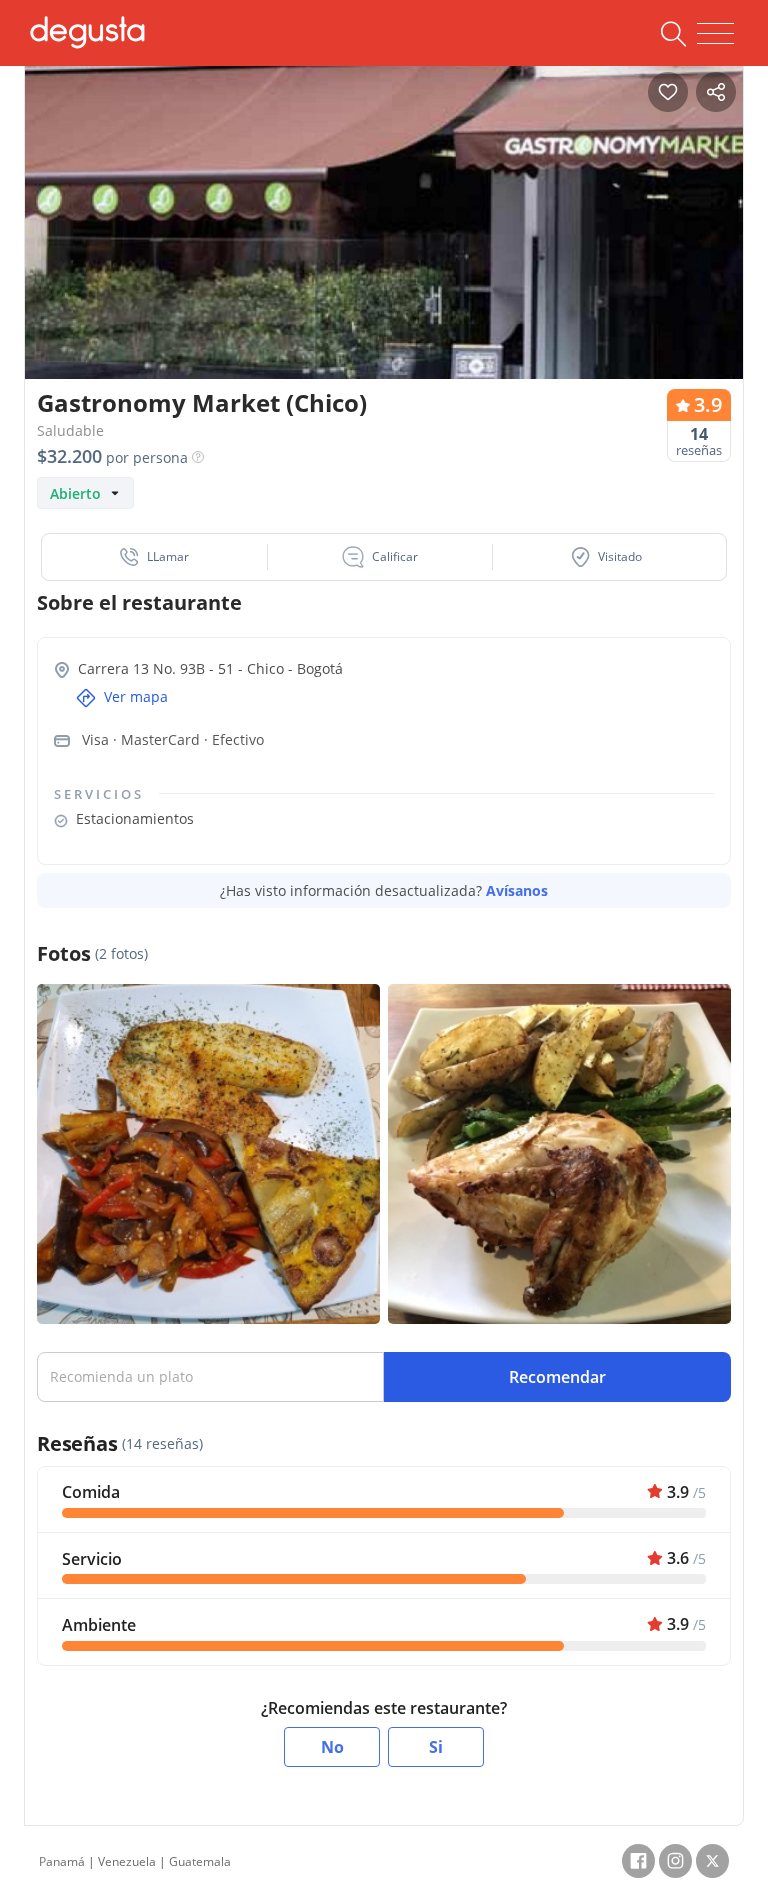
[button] (155, 557)
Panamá (62, 1861)
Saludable (70, 430)
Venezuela (127, 1861)
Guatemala (200, 1861)
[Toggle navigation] (715, 34)
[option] (384, 244)
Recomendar (557, 1377)
